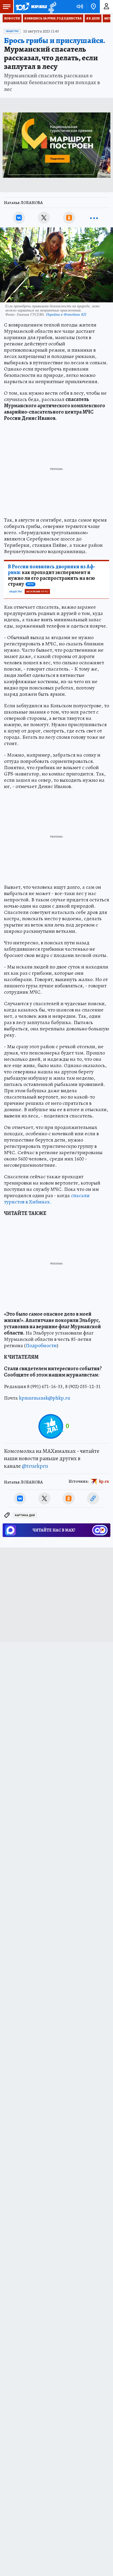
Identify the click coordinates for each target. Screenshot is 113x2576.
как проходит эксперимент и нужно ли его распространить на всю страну (52, 575)
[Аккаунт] (106, 7)
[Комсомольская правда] (31, 7)
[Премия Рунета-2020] (52, 7)
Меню (7, 7)
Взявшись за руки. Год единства (53, 18)
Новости (12, 18)
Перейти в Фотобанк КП (66, 314)
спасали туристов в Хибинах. (47, 1199)
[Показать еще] (94, 218)
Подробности (41, 1345)
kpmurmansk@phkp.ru (45, 1398)
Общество (12, 31)
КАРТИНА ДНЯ (25, 1515)
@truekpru (35, 1466)
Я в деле (93, 18)
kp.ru (104, 1481)
